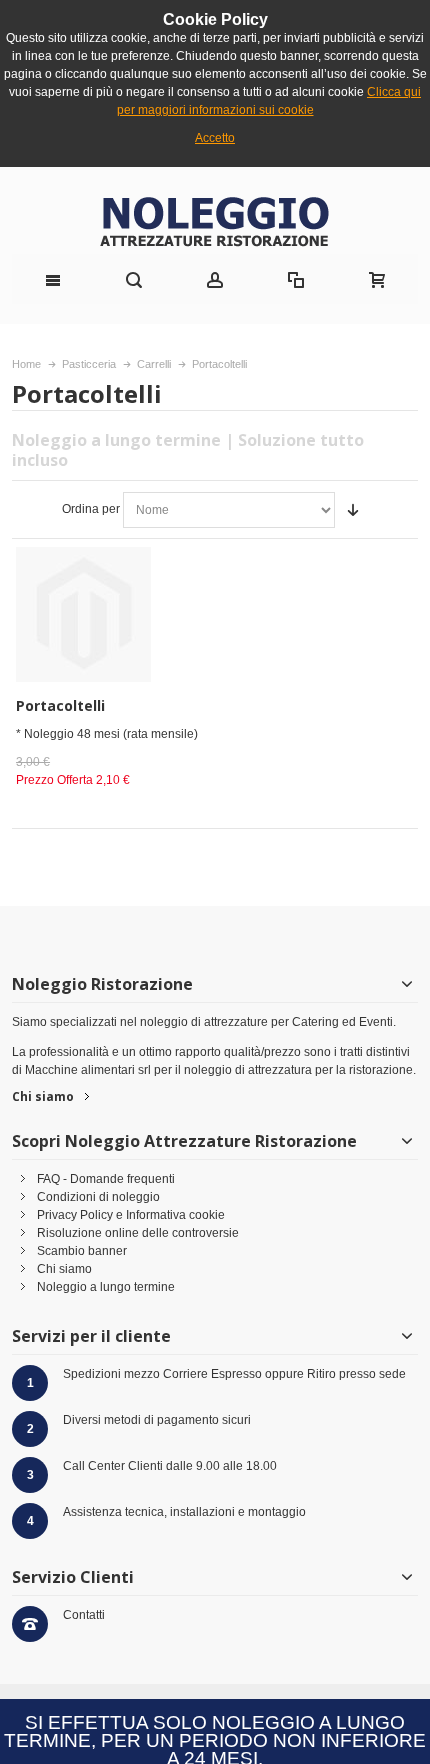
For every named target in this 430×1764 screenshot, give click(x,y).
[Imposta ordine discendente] (353, 510)
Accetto (215, 138)
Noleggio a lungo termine (106, 1287)
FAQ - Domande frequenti (106, 1179)
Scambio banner (82, 1251)
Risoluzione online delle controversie (138, 1233)
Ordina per (91, 509)
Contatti (84, 1615)
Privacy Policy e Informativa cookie (131, 1215)
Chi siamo (43, 1096)
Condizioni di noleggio (98, 1197)
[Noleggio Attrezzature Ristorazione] (215, 220)
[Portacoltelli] (113, 614)
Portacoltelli (60, 705)
